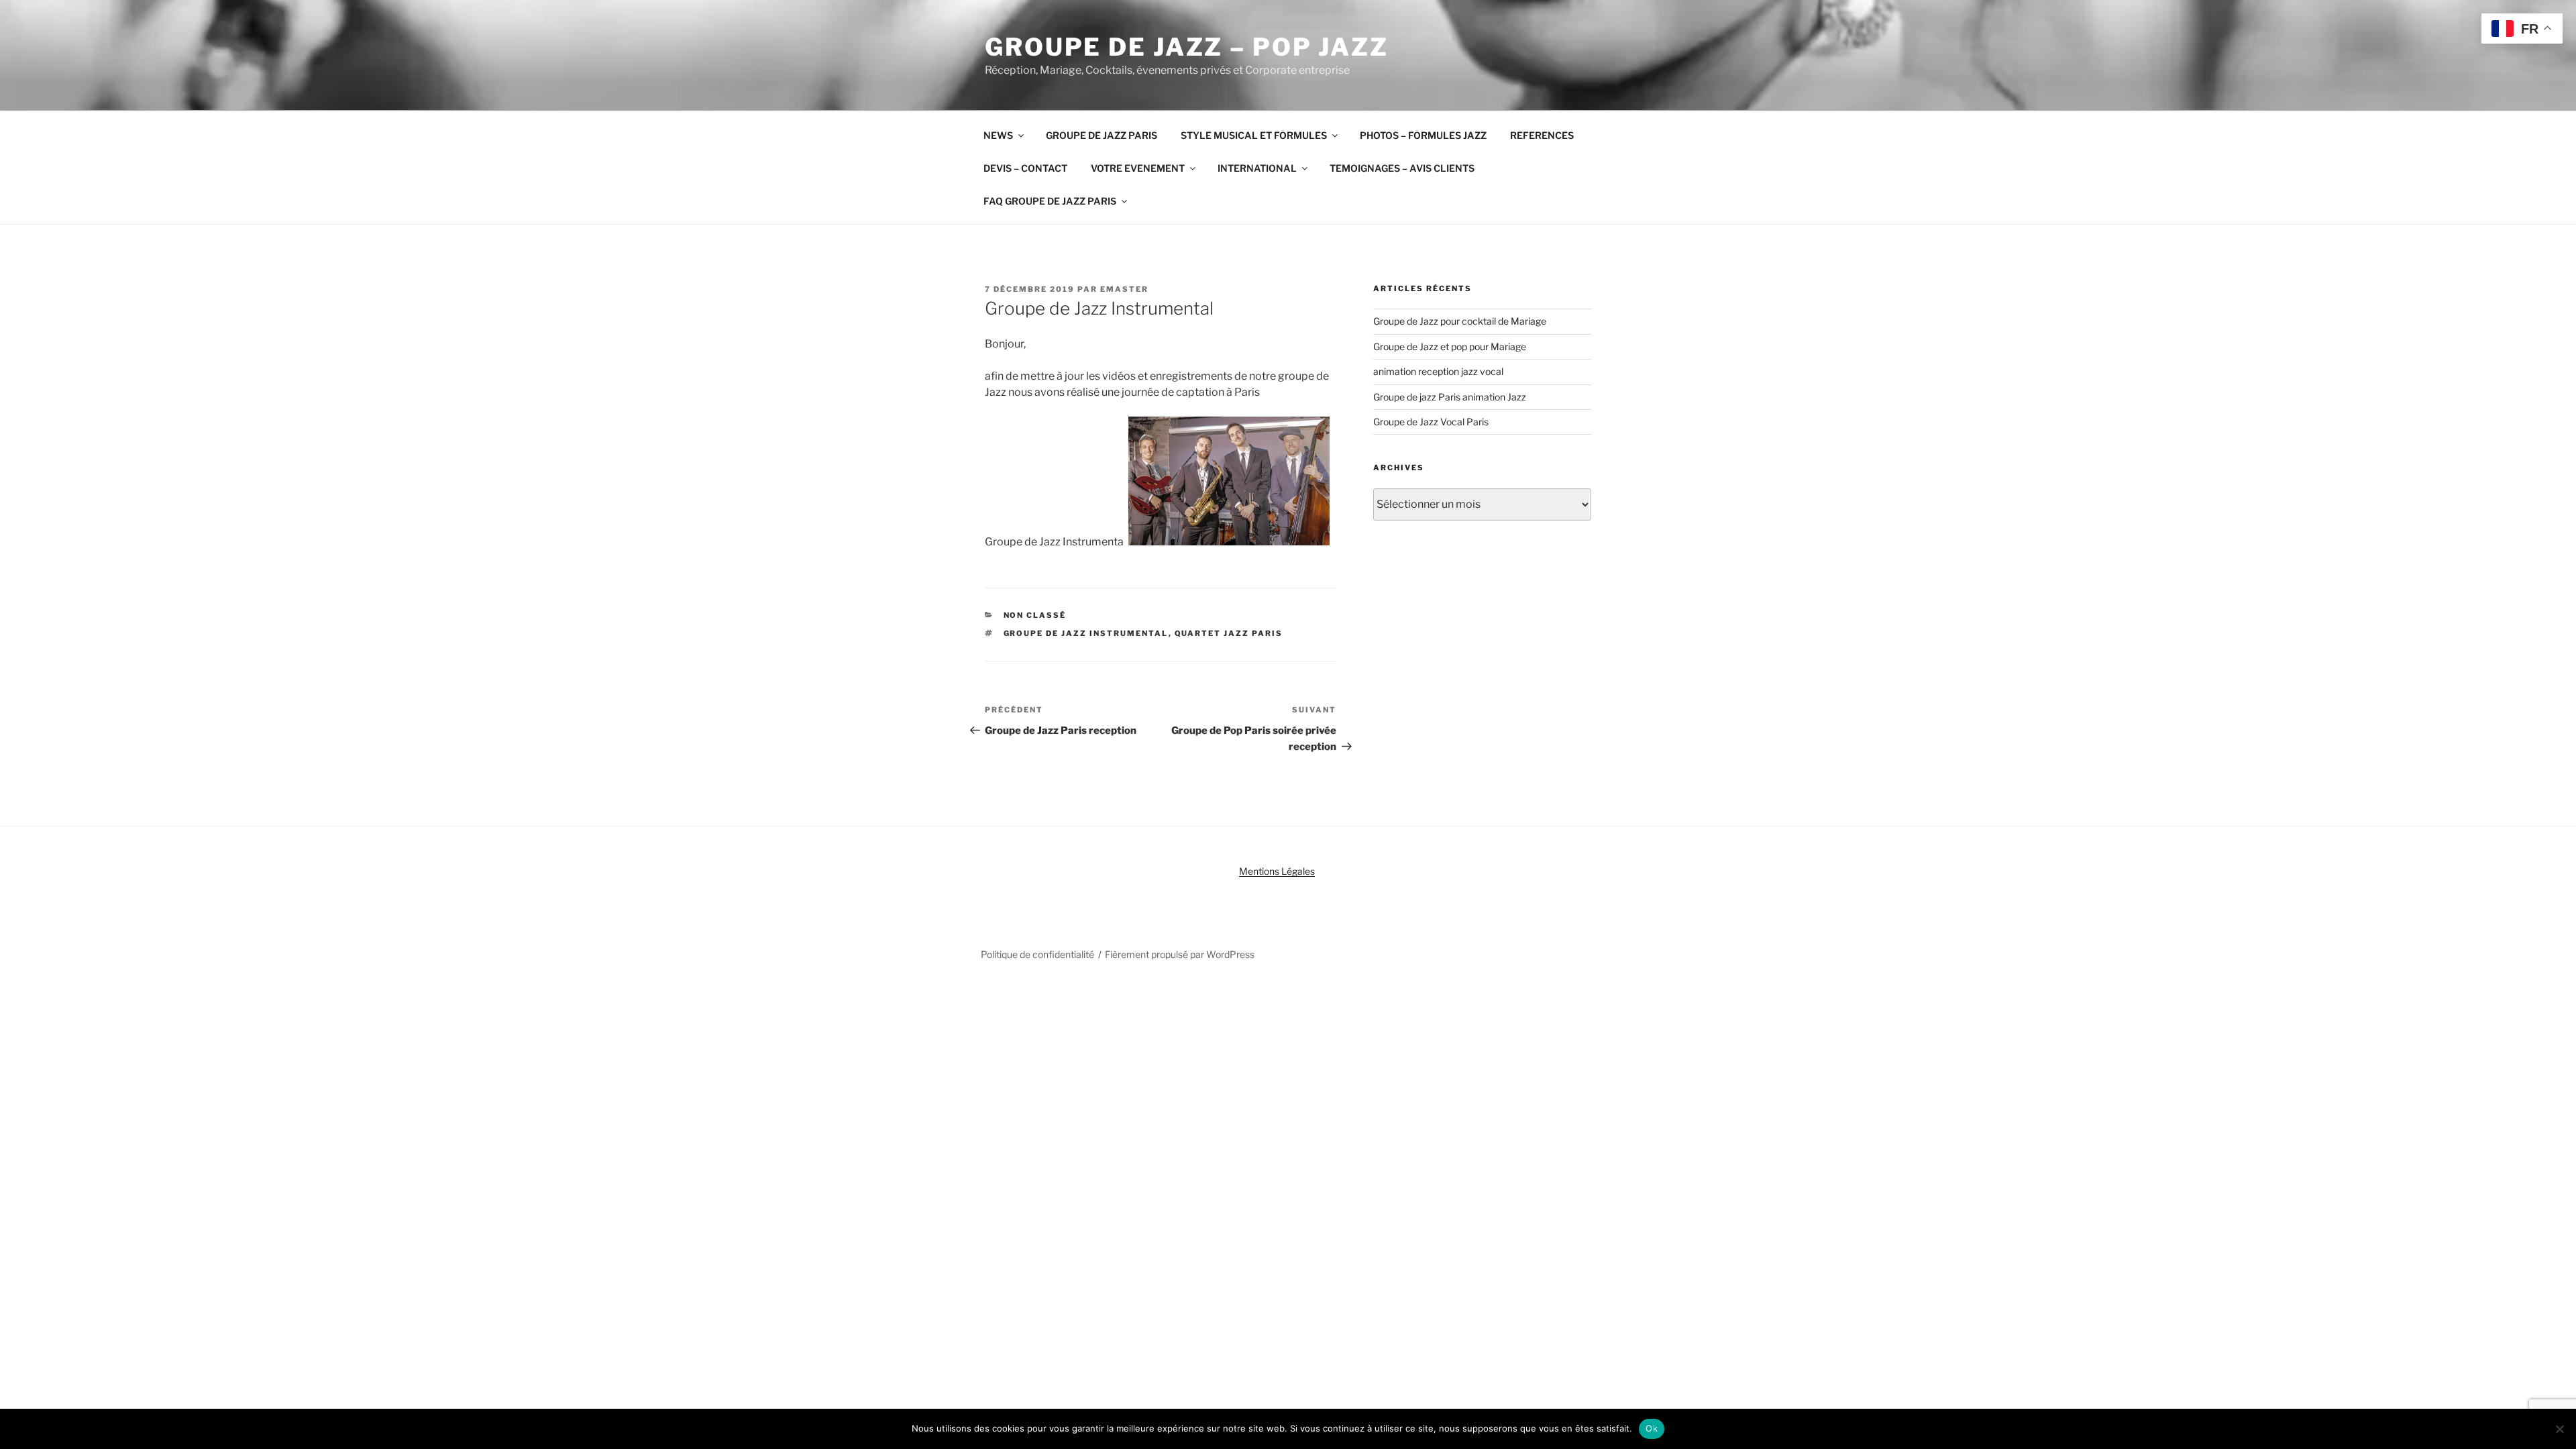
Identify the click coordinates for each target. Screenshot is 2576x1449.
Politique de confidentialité (1037, 954)
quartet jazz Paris (1229, 633)
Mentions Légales (1277, 871)
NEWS (998, 135)
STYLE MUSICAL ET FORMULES (1254, 135)
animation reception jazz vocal (1438, 371)
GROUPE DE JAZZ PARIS (1102, 135)
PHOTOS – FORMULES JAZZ (1423, 135)
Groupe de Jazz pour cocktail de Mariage (1460, 321)
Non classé (1035, 615)
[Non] (2559, 1429)
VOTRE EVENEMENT (1138, 168)
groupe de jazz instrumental (1086, 633)
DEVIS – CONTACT (1025, 168)
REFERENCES (1542, 135)
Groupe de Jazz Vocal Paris (1431, 422)
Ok (1652, 1428)
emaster (1124, 289)
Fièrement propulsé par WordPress (1180, 954)
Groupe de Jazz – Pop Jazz (1187, 47)
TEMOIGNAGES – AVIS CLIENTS (1402, 168)
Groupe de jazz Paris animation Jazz (1450, 397)
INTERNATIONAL (1257, 168)
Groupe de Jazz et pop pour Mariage (1450, 346)
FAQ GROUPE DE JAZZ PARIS (1050, 201)
